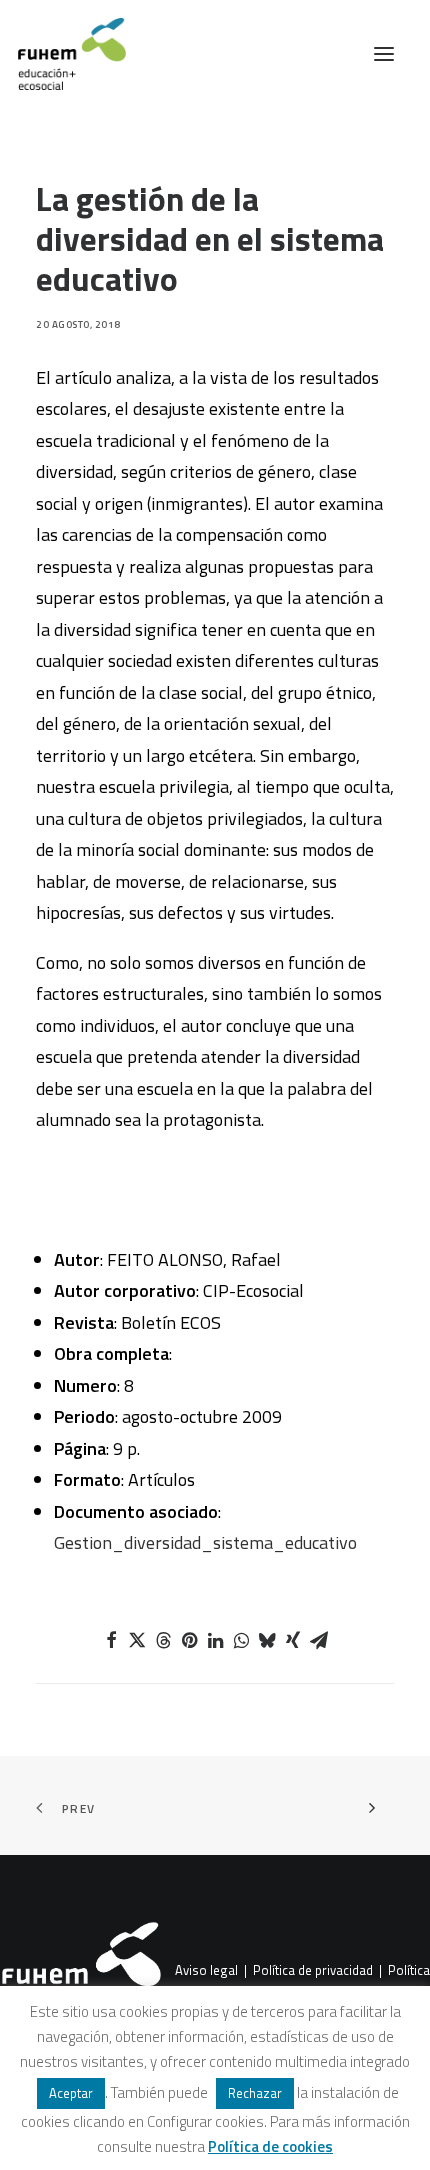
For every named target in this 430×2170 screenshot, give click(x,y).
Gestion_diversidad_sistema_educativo (205, 1542)
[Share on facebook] (111, 1640)
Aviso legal (206, 1971)
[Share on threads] (163, 1640)
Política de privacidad (313, 1971)
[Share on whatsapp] (241, 1640)
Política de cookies (270, 2146)
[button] (384, 54)
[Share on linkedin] (215, 1640)
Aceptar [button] (71, 2093)
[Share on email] (319, 1640)
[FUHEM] (63, 54)
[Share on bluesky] (267, 1640)
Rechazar (255, 2093)
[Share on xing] (293, 1640)
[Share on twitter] (137, 1640)
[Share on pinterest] (189, 1640)
